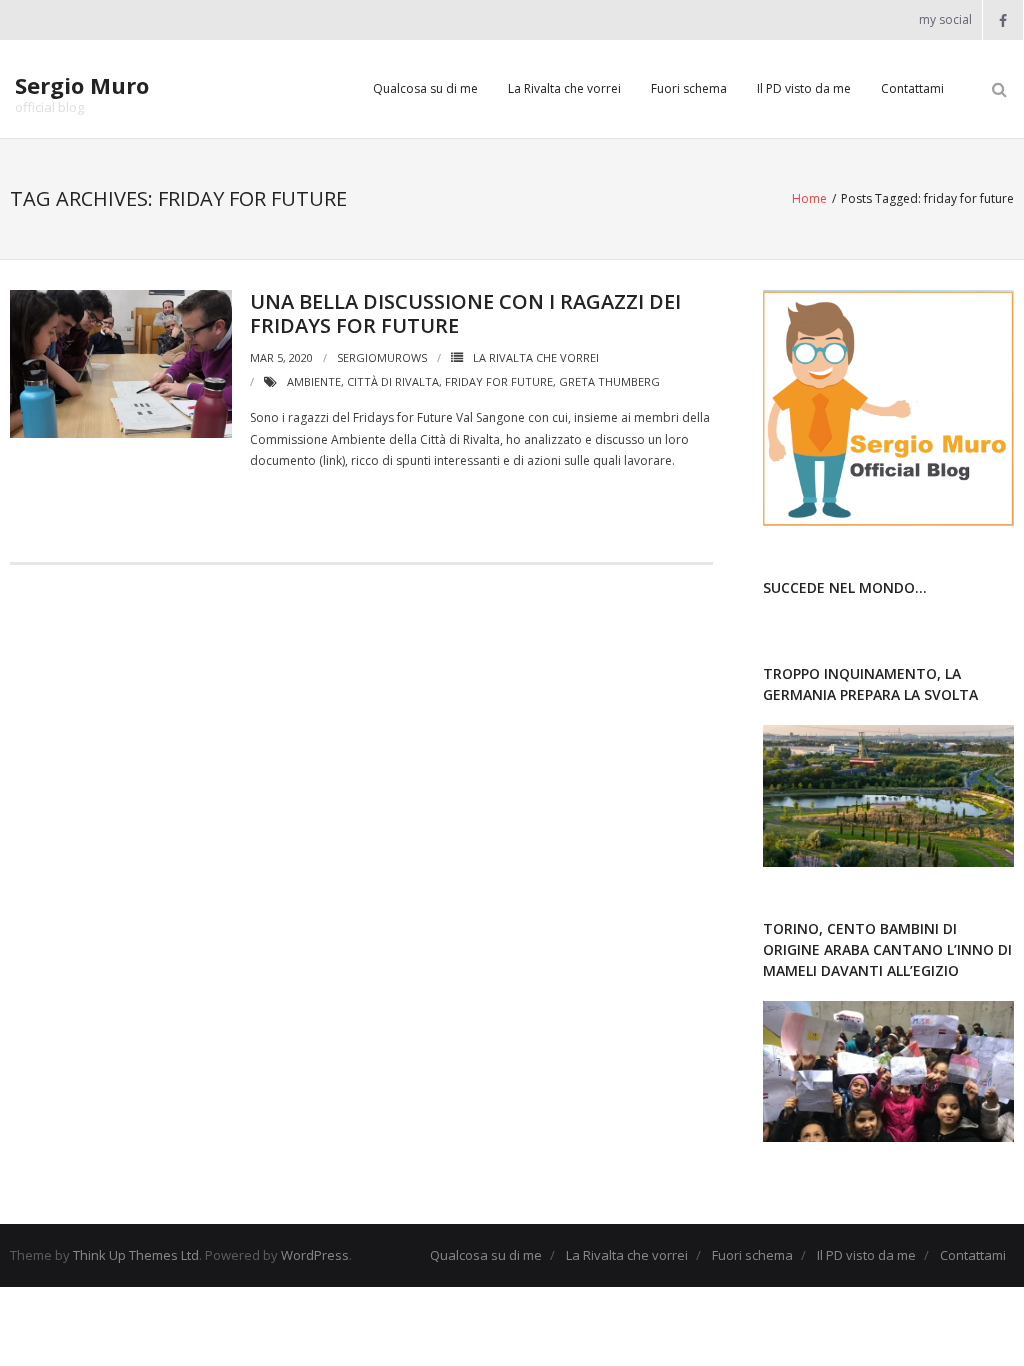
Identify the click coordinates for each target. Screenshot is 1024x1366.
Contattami (912, 88)
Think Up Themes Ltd (136, 1255)
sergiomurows (382, 357)
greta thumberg (609, 381)
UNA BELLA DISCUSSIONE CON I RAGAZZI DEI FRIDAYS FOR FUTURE (465, 313)
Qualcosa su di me (425, 88)
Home (809, 198)
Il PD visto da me (804, 88)
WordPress (315, 1255)
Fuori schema (689, 88)
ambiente (314, 381)
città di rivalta (393, 381)
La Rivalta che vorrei (564, 88)
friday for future (499, 381)
